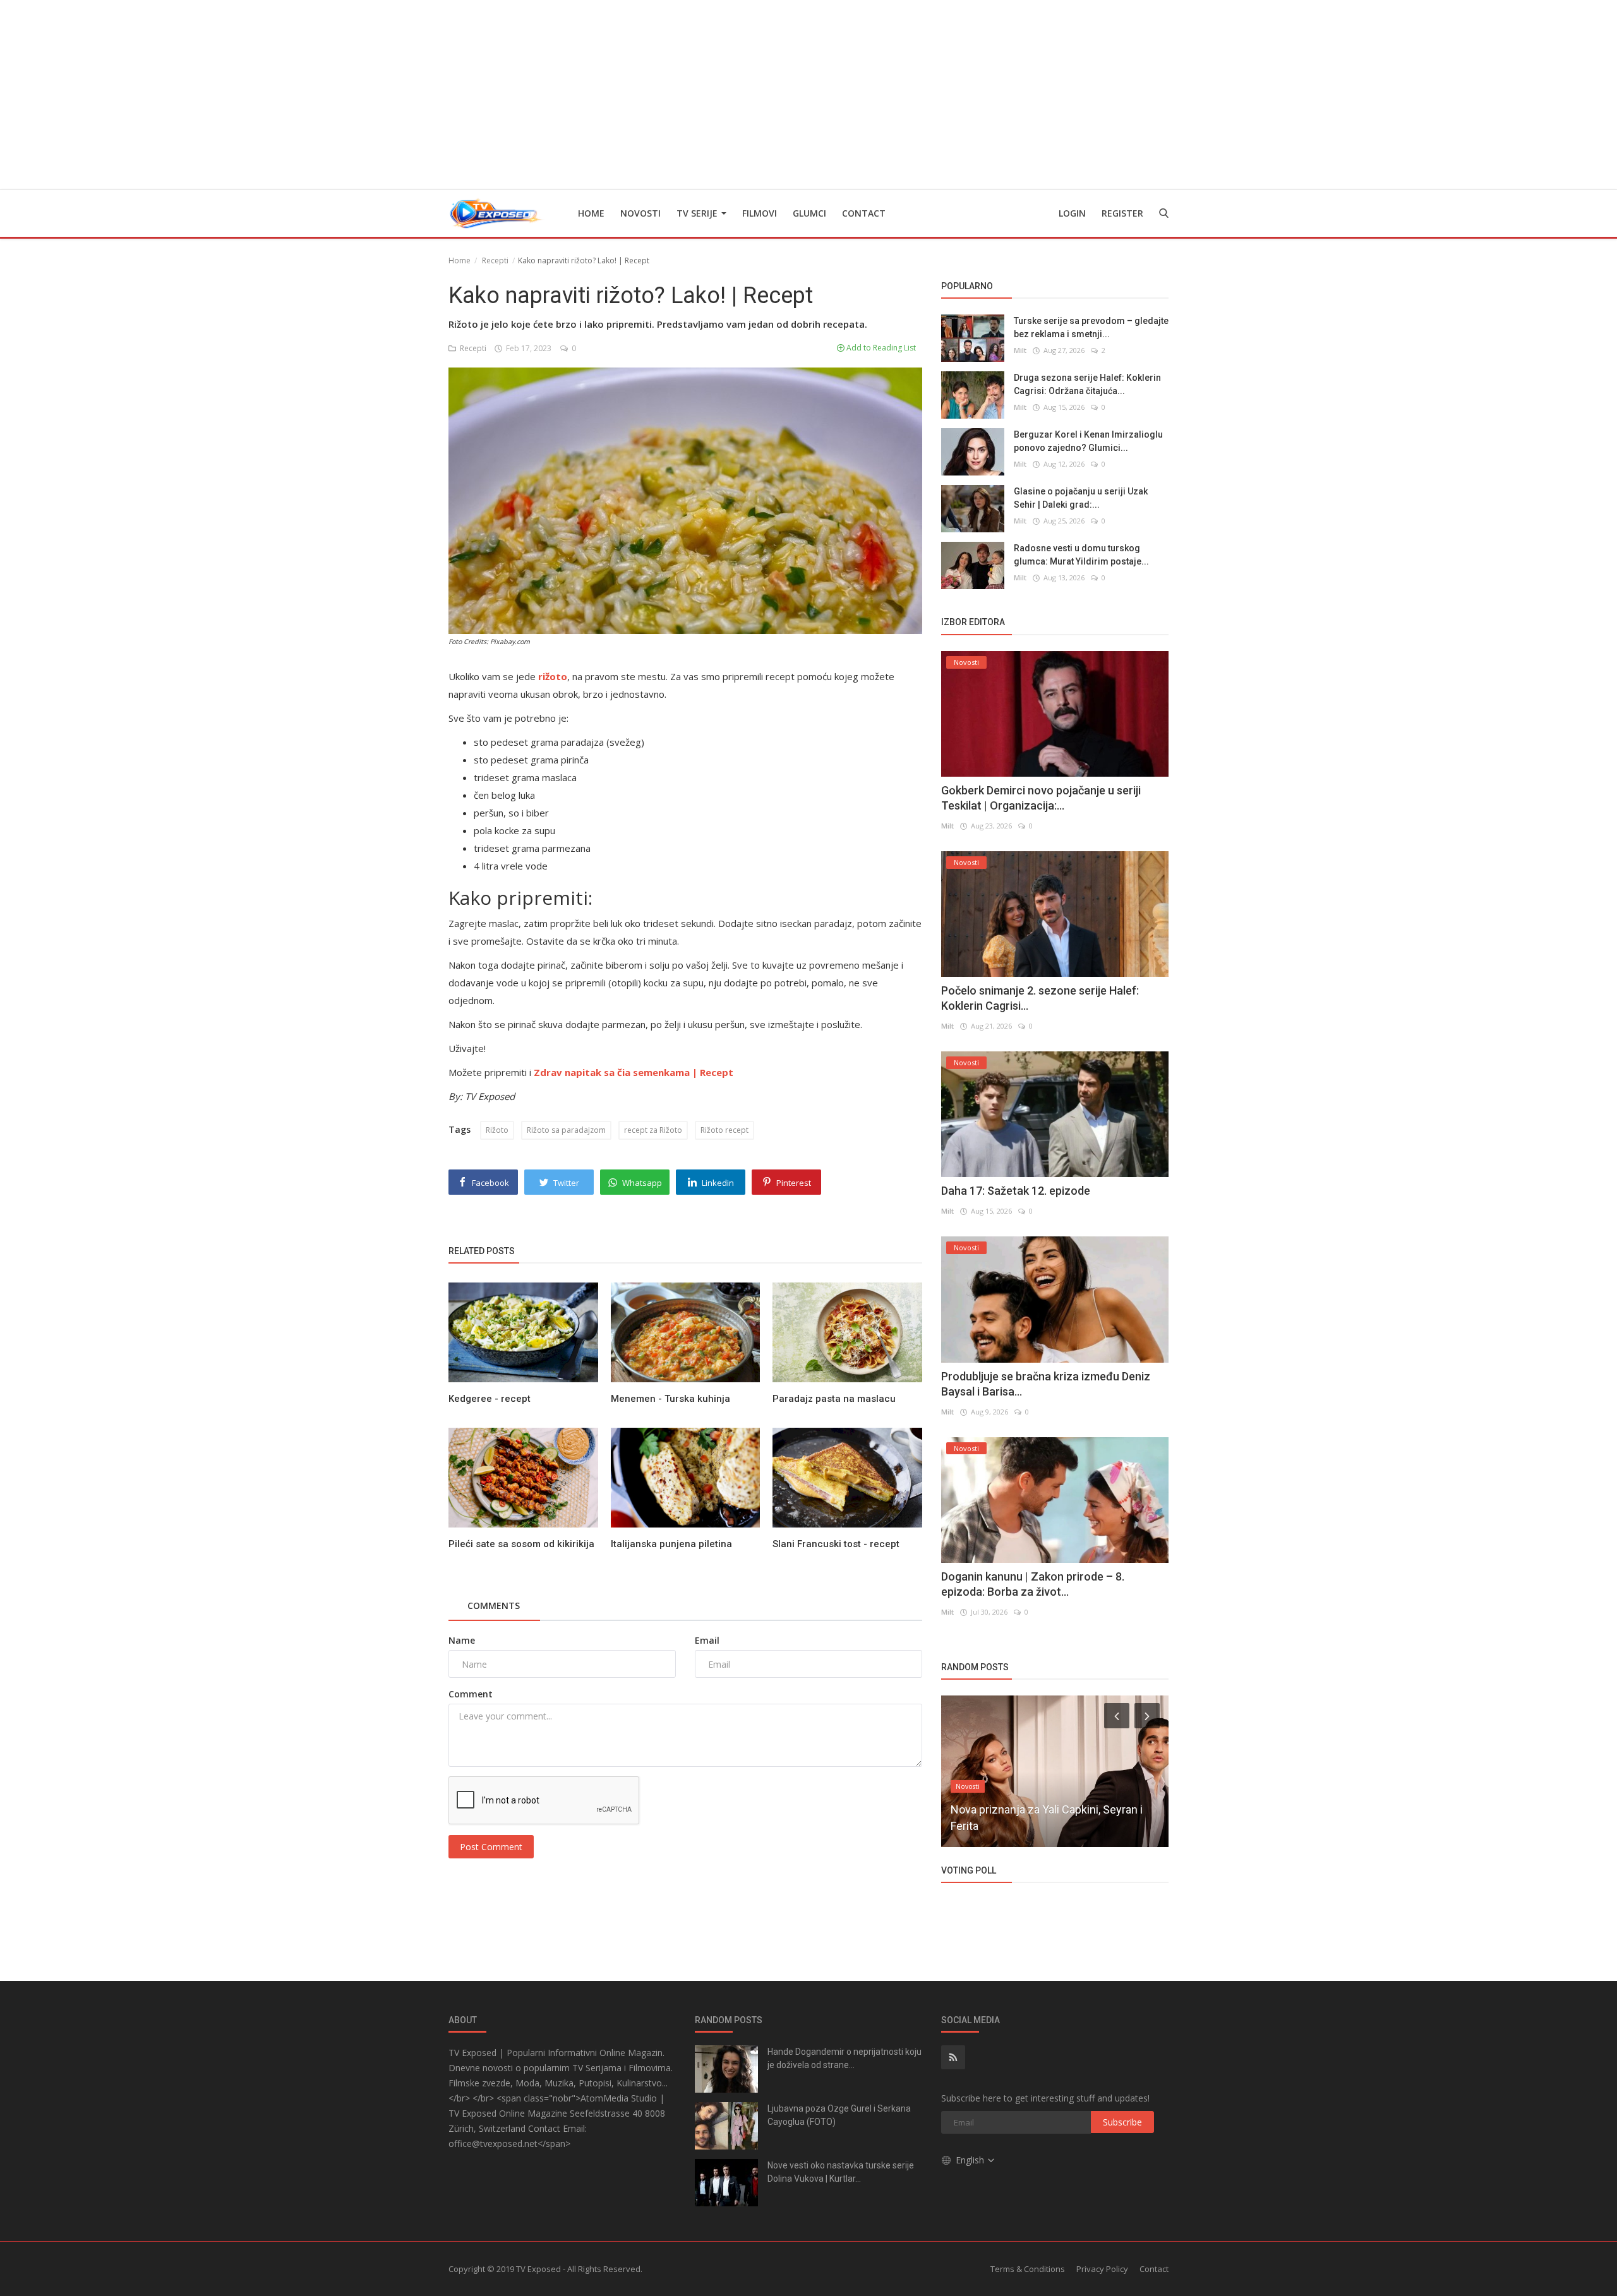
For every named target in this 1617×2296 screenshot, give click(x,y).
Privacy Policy (1102, 2269)
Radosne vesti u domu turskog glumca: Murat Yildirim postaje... (1081, 555)
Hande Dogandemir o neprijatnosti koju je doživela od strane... (845, 2058)
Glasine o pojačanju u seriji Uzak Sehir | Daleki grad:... (1081, 498)
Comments (494, 1605)
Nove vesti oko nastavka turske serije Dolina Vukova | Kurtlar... (841, 2172)
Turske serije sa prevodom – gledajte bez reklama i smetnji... (1091, 327)
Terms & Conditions (1028, 2269)
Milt (1020, 350)
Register (1122, 213)
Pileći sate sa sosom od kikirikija (521, 1544)
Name (462, 1640)
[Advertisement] (808, 95)
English (971, 2160)
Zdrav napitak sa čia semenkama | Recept (634, 1072)
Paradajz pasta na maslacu (834, 1399)
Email (707, 1640)
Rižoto (497, 1130)
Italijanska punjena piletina (671, 1544)
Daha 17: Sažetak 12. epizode (1016, 1191)
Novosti (640, 213)
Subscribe (1122, 2122)
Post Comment (491, 1847)
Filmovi (760, 213)
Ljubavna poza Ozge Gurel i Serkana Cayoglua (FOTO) (839, 2115)
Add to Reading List (880, 348)
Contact (864, 213)
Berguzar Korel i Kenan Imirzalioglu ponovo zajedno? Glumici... (1088, 441)
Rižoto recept (724, 1130)
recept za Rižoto (653, 1130)
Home (591, 213)
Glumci (809, 213)
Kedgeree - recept (490, 1399)
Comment (471, 1694)
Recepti (495, 260)
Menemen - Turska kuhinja (670, 1399)
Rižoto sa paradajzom (566, 1130)
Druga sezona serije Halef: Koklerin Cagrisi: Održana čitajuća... (1087, 384)
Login (1072, 213)
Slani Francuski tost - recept (836, 1544)
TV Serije (698, 213)
